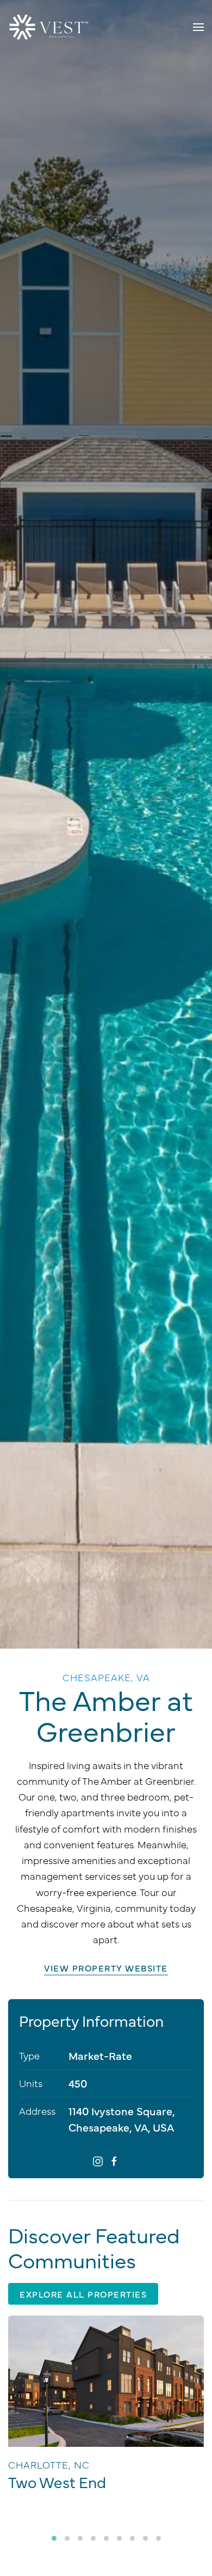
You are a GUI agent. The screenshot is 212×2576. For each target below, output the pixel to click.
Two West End (57, 2482)
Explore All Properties (83, 2294)
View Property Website (106, 1968)
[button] (198, 27)
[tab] (54, 2538)
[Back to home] (49, 27)
